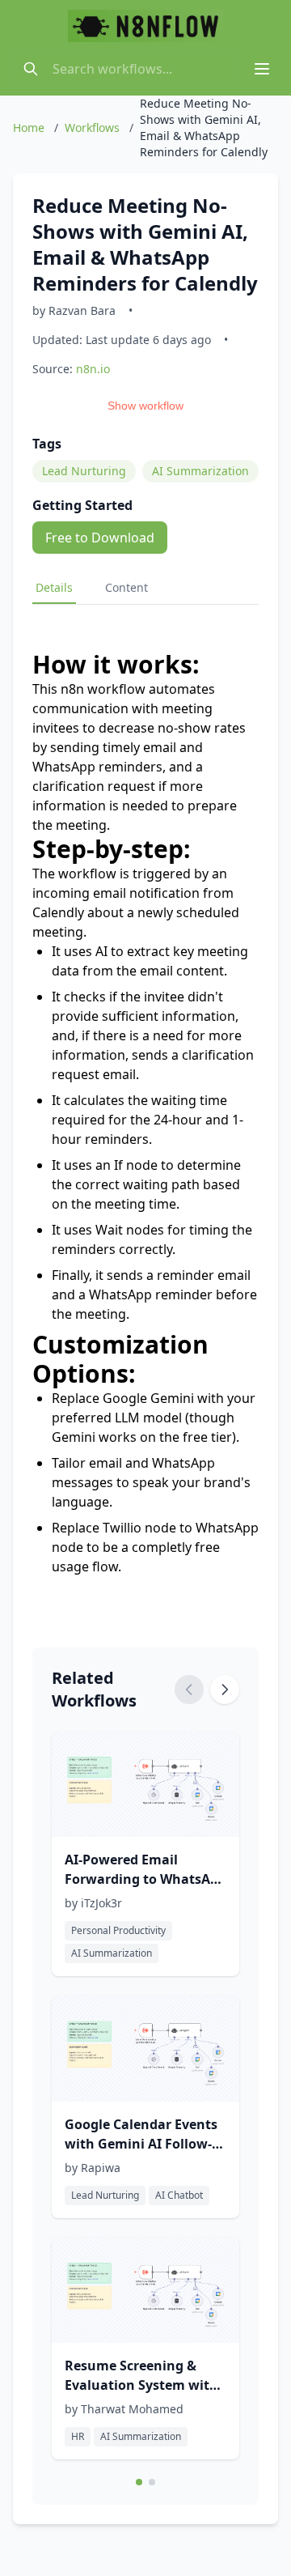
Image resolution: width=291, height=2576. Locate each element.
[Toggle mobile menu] (262, 69)
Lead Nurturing (84, 471)
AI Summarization (200, 471)
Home (29, 128)
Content (127, 587)
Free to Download (100, 538)
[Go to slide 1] (139, 2482)
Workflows (92, 128)
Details (54, 587)
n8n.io (93, 369)
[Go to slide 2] (152, 2482)
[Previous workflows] (189, 1690)
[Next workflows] (225, 1690)
